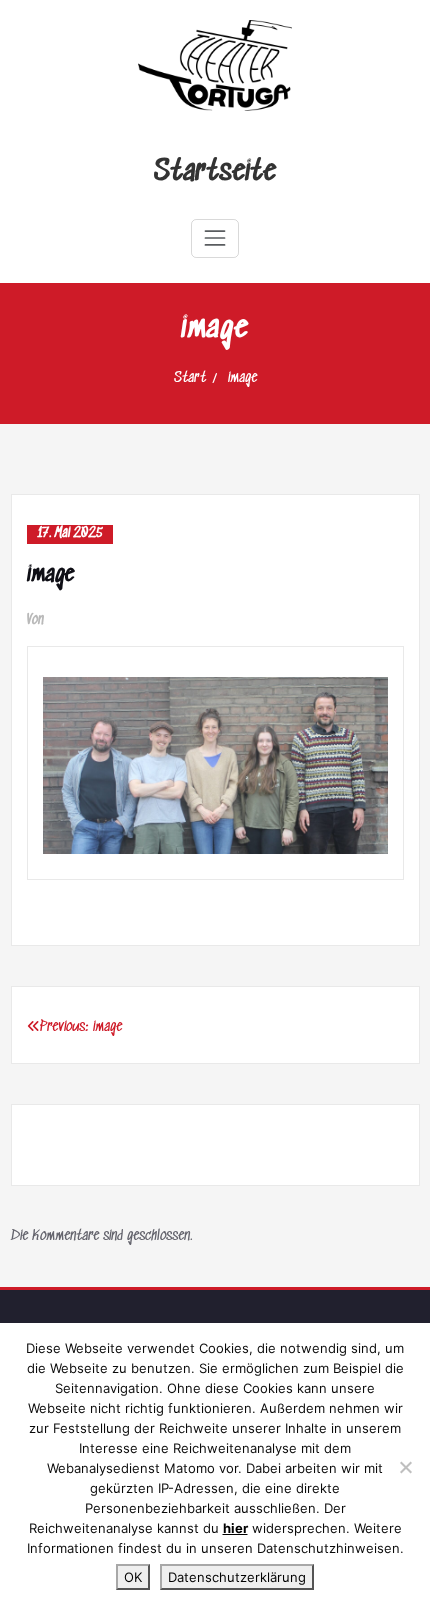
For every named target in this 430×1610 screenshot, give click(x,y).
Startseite (215, 172)
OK (133, 1577)
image (242, 378)
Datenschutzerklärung (237, 1577)
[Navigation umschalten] (215, 238)
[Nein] (405, 1467)
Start (190, 378)
